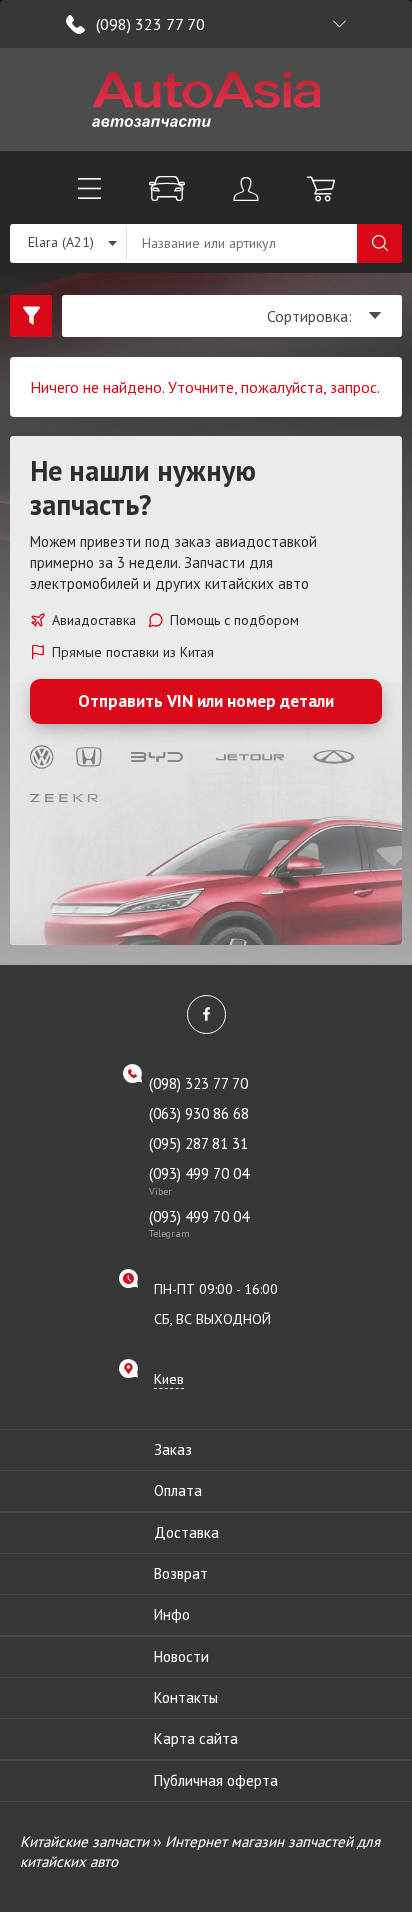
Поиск (379, 243)
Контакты (186, 1697)
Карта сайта (196, 1738)
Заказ (173, 1449)
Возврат (181, 1573)
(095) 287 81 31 (198, 1143)
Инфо (172, 1614)
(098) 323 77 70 (150, 24)
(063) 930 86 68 (199, 1113)
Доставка (186, 1532)
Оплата (178, 1490)
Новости (181, 1656)
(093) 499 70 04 (199, 1180)
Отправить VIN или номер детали (206, 701)
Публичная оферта (216, 1780)
